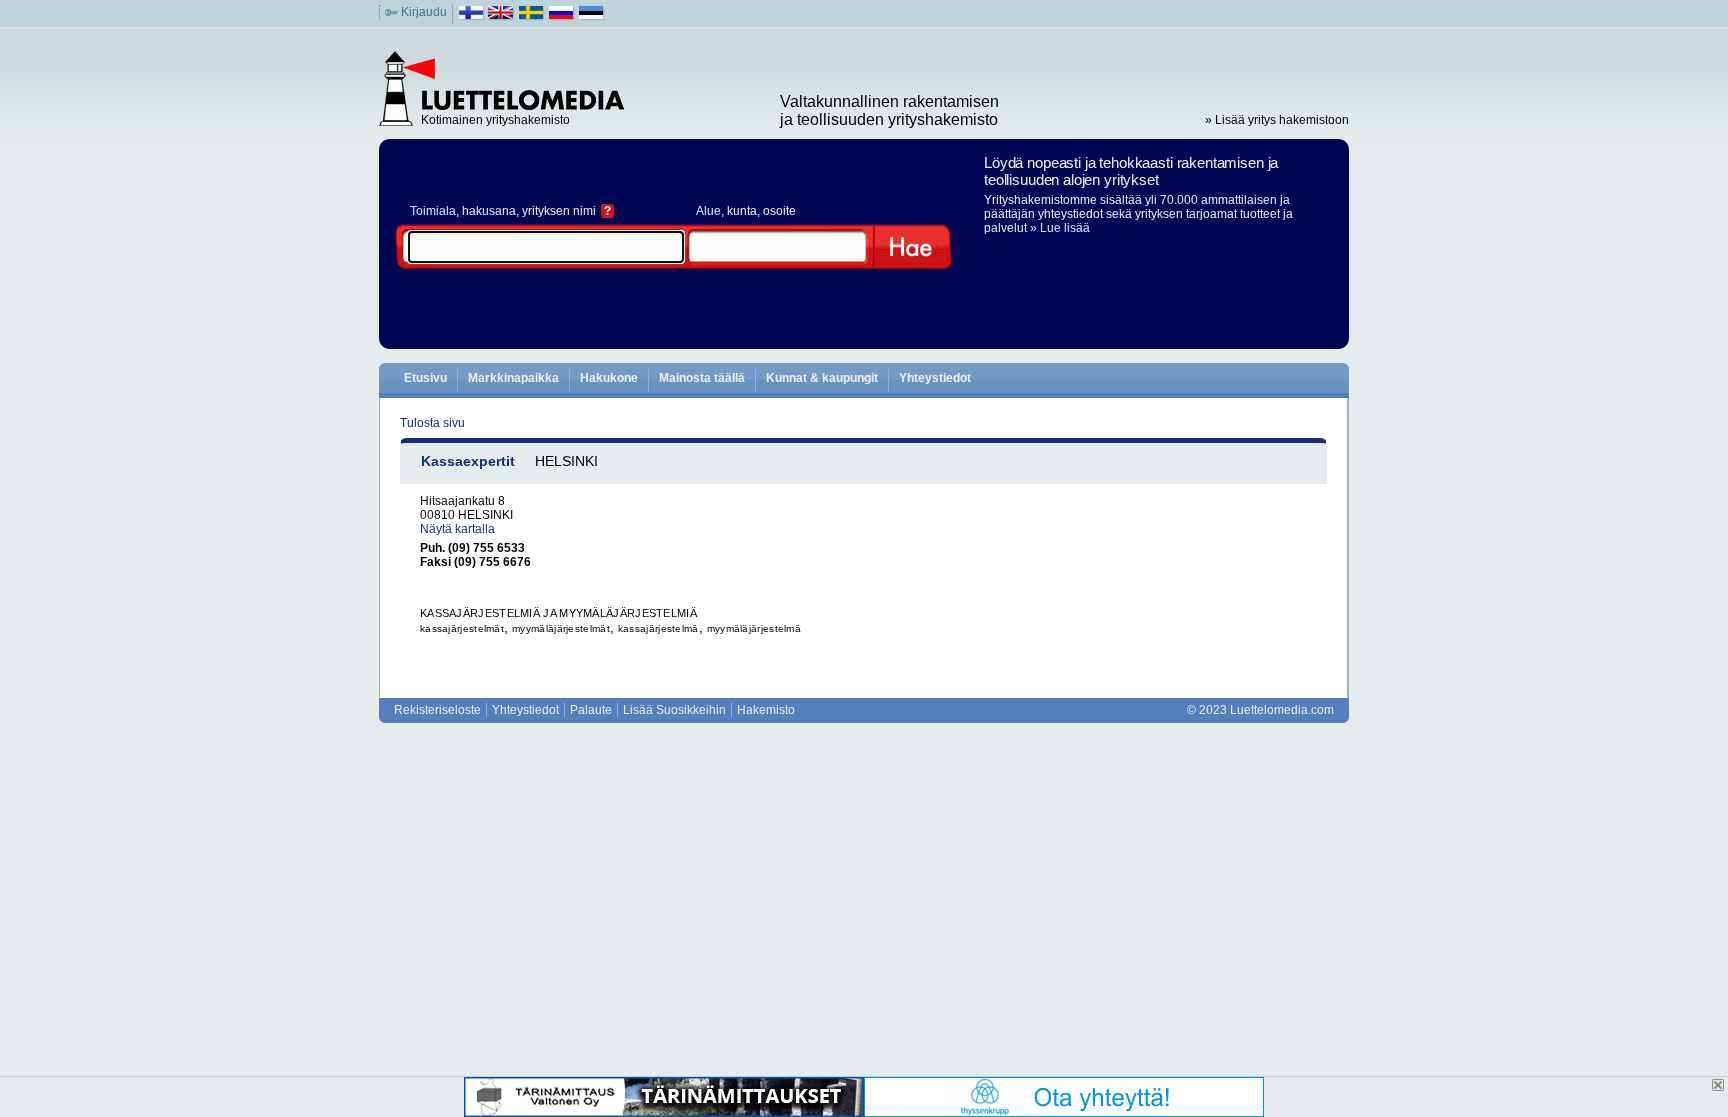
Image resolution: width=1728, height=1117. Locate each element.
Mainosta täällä (702, 378)
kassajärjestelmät (462, 628)
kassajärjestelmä (658, 628)
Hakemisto (766, 710)
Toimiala (433, 211)
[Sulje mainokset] (1718, 1085)
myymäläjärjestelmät (561, 628)
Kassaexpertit (468, 461)
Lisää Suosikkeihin (674, 710)
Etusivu (425, 378)
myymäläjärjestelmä (754, 628)
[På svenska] (531, 17)
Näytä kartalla (457, 529)
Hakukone (609, 378)
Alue (708, 211)
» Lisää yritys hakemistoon (1277, 120)
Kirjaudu (424, 12)
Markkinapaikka (513, 378)
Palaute (591, 710)
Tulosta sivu (432, 423)
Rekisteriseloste (437, 710)
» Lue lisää (1060, 228)
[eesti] (591, 17)
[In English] (501, 17)
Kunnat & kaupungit (822, 378)
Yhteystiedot (935, 378)
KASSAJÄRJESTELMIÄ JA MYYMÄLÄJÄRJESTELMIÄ (558, 613)
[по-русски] (561, 17)
